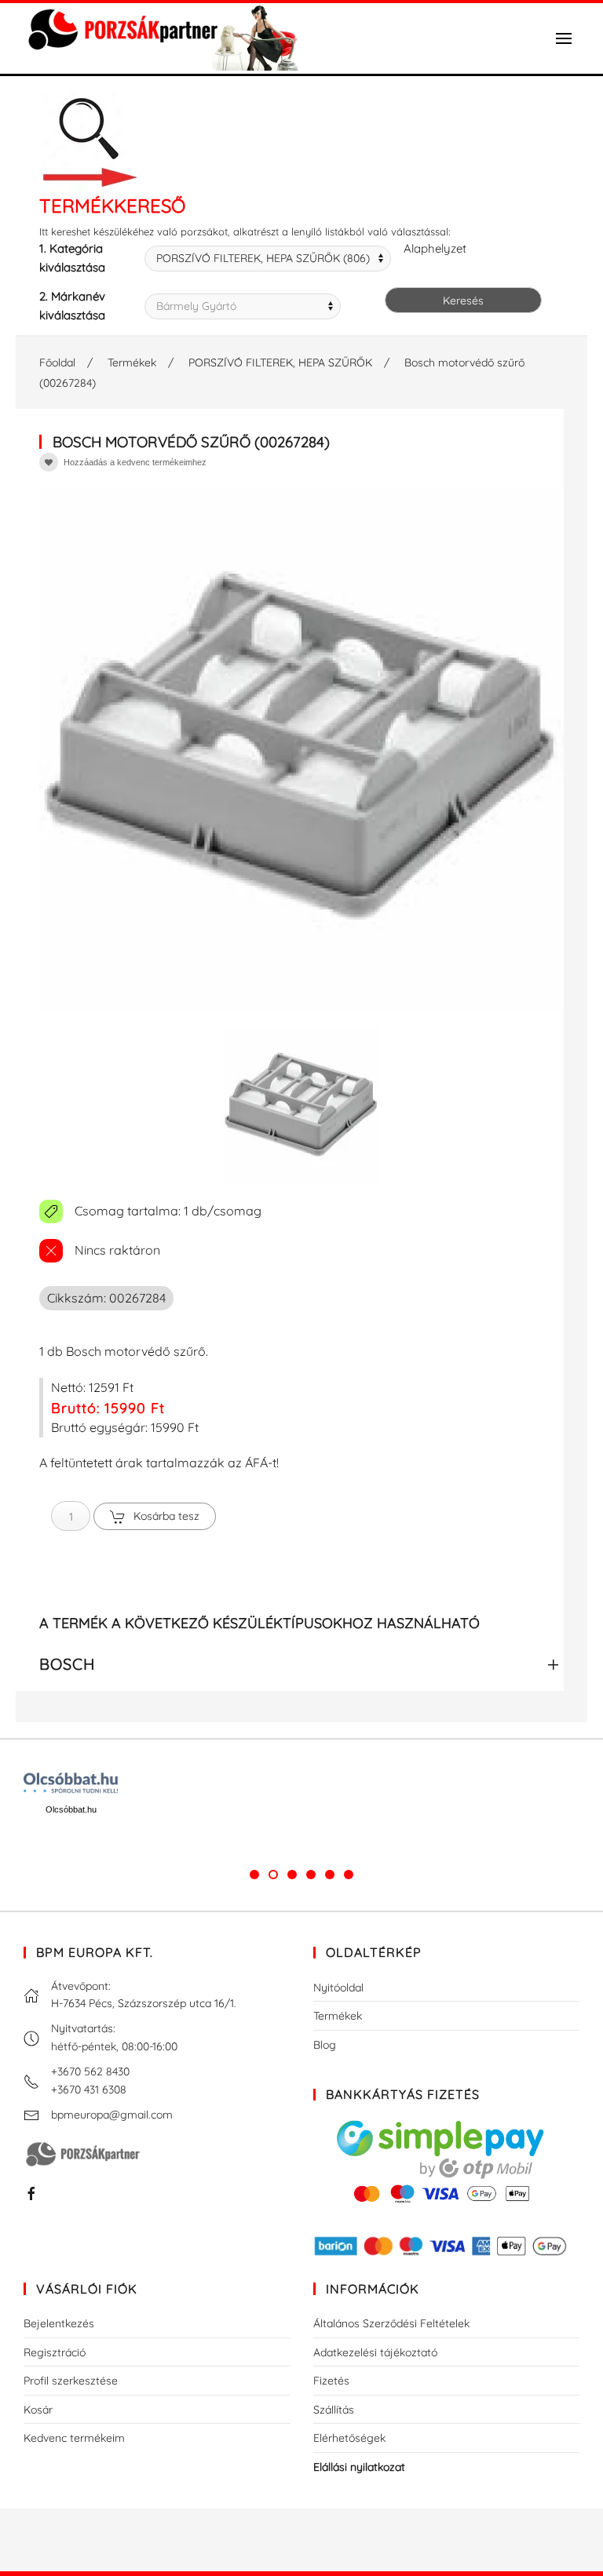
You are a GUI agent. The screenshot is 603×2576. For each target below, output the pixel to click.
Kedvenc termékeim (74, 2438)
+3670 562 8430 (90, 2071)
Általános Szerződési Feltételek (391, 2323)
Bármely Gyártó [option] (196, 306)
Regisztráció (55, 2352)
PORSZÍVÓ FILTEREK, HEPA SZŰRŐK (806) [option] (263, 258)
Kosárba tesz (166, 1516)
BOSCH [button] (67, 1664)
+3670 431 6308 (89, 2090)
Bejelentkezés (59, 2323)
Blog (325, 2045)
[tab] (254, 1875)
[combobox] (268, 259)
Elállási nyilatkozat (359, 2467)
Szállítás (334, 2410)
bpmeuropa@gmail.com (112, 2115)
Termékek (338, 2016)
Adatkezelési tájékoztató (375, 2352)
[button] (564, 38)
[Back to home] (161, 38)
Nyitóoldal (338, 1988)
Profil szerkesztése (71, 2381)
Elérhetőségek (349, 2438)
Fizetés (331, 2381)
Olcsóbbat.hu (71, 1809)
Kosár (38, 2410)
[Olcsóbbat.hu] (71, 1783)
